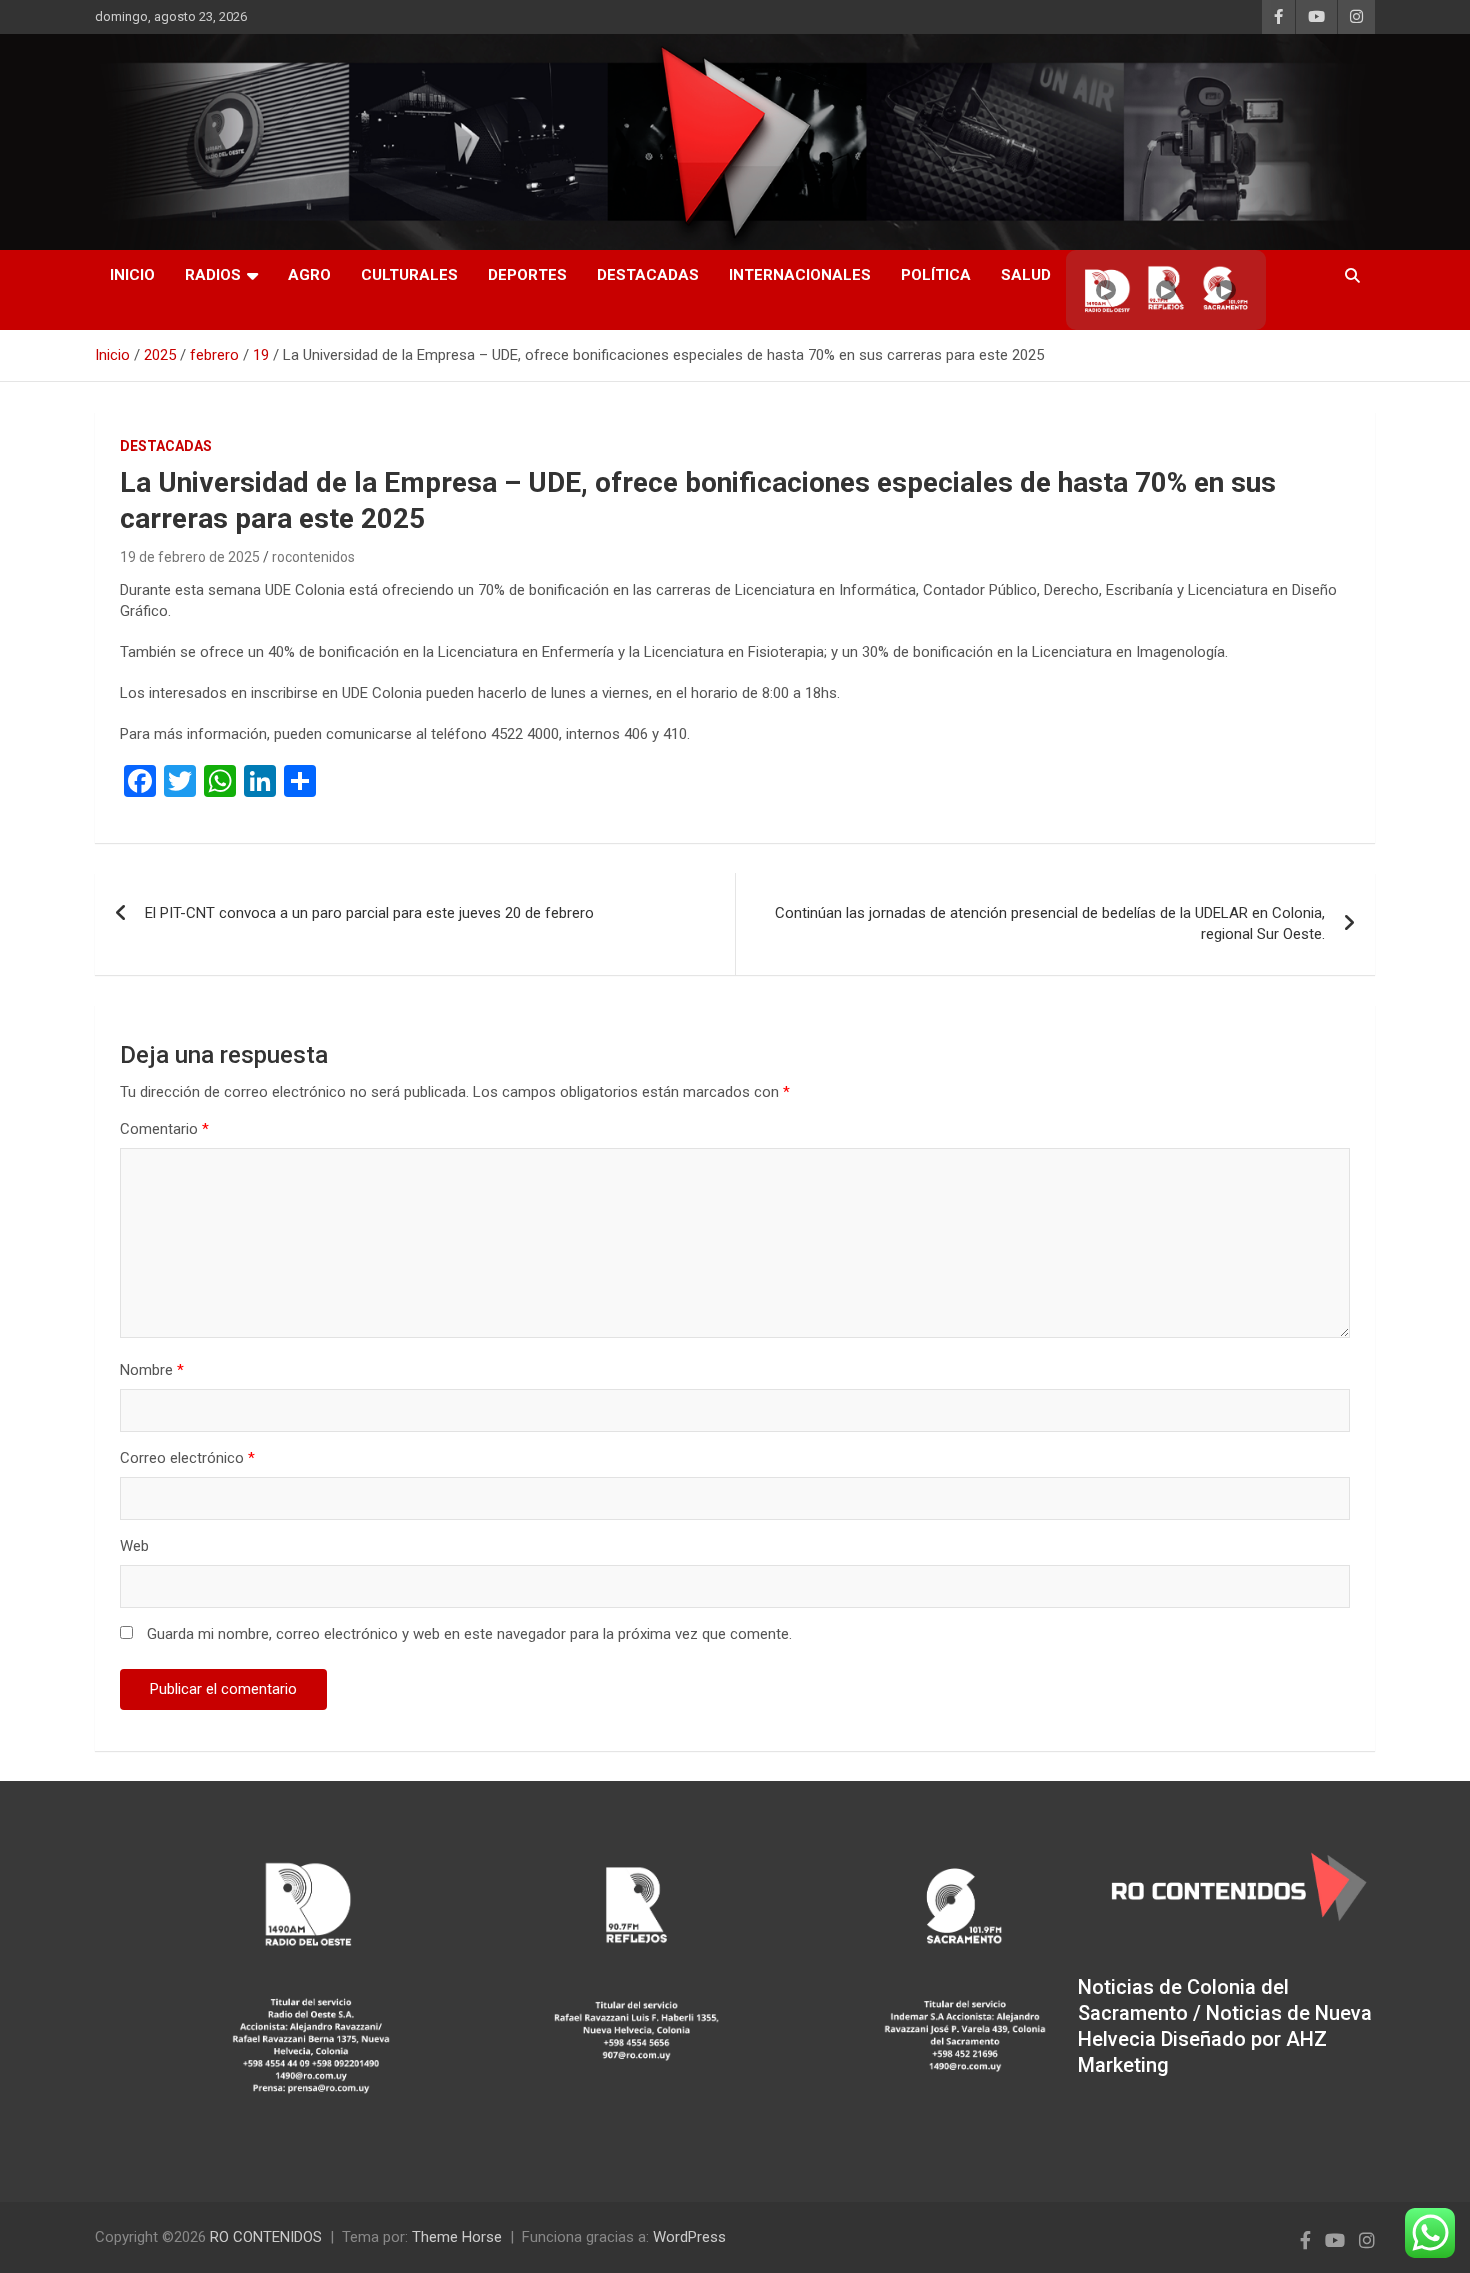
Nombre (152, 1370)
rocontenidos (313, 557)
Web (134, 1546)
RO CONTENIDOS (266, 2237)
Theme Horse (457, 2237)
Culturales (409, 275)
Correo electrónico (187, 1458)
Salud (1026, 275)
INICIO (132, 275)
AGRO (309, 275)
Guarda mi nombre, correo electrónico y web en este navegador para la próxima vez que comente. (469, 1634)
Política (936, 275)
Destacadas (648, 275)
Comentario (164, 1129)
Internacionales (800, 275)
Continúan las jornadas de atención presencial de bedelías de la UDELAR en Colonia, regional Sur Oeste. (1050, 923)
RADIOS (213, 275)
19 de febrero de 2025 (190, 557)
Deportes (527, 275)
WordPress (689, 2237)
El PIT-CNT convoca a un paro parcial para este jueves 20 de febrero (369, 913)
